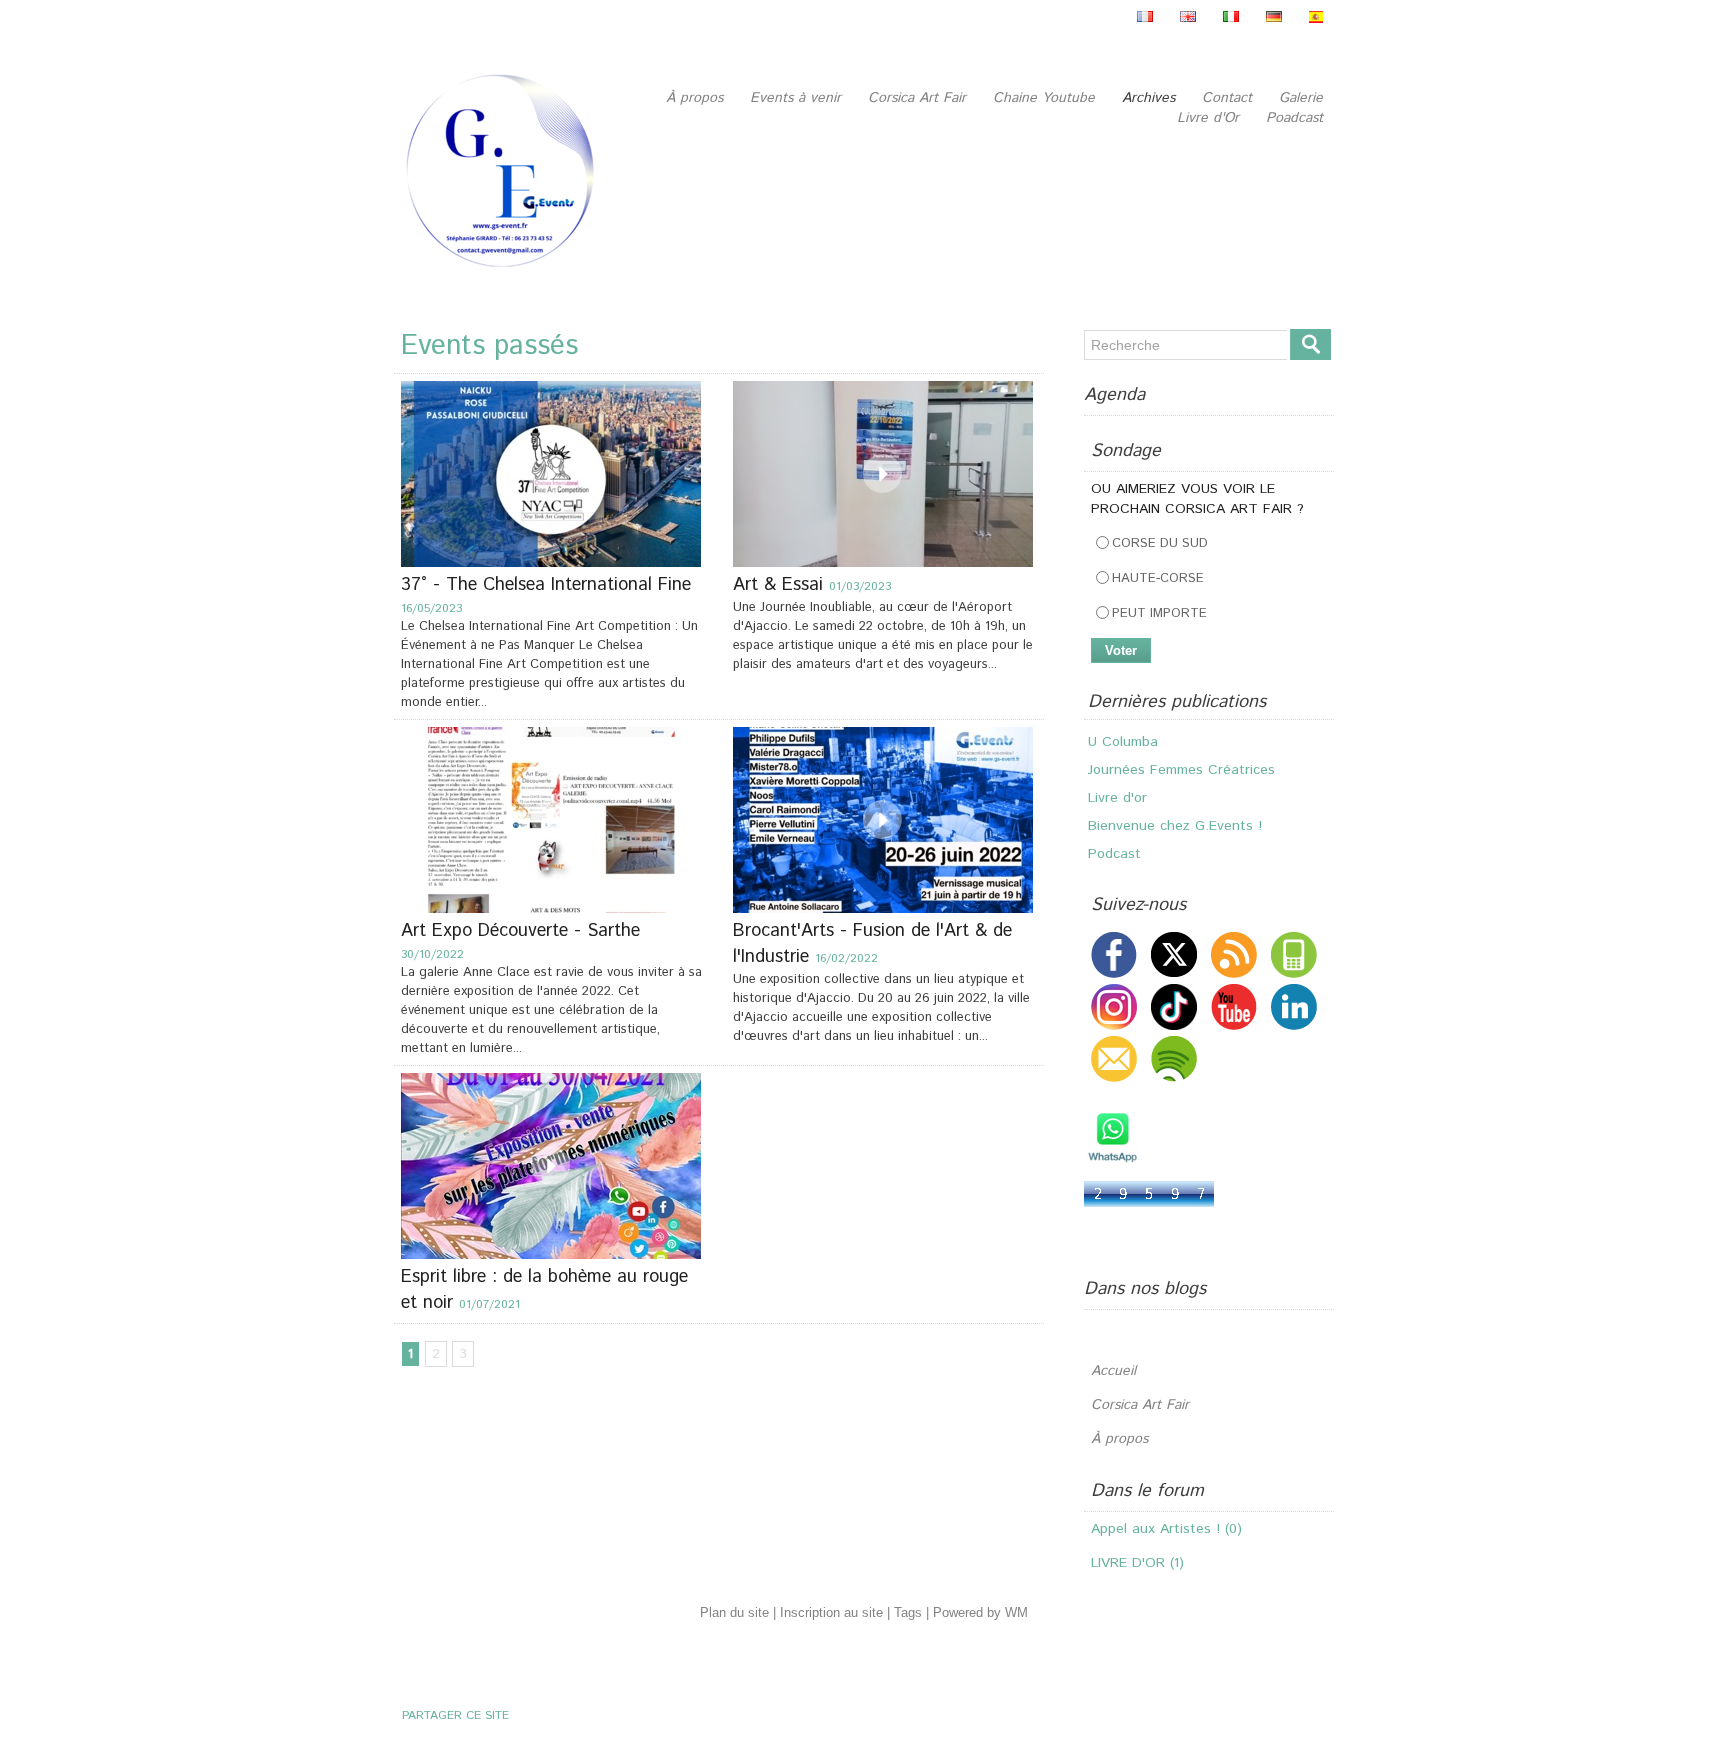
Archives (1151, 98)
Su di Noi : (1121, 854)
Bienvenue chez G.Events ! (1175, 798)
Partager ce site (455, 1715)
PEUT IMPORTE (1159, 613)
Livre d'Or (1210, 118)
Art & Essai (781, 585)
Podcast (1114, 826)
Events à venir (798, 98)
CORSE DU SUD (1160, 543)
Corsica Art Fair (919, 98)
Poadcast (1294, 118)
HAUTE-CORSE (1158, 578)
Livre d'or (1117, 770)
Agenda (1114, 395)
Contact (1229, 98)
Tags (908, 1612)
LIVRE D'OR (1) (1137, 1563)
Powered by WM (980, 1612)
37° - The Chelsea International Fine (546, 585)
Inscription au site (831, 1612)
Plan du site (734, 1612)
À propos (697, 98)
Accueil (1113, 1371)
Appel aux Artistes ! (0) (1166, 1529)
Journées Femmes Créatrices (1181, 742)
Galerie (1301, 98)
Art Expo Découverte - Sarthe (520, 931)
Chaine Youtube (1046, 98)
